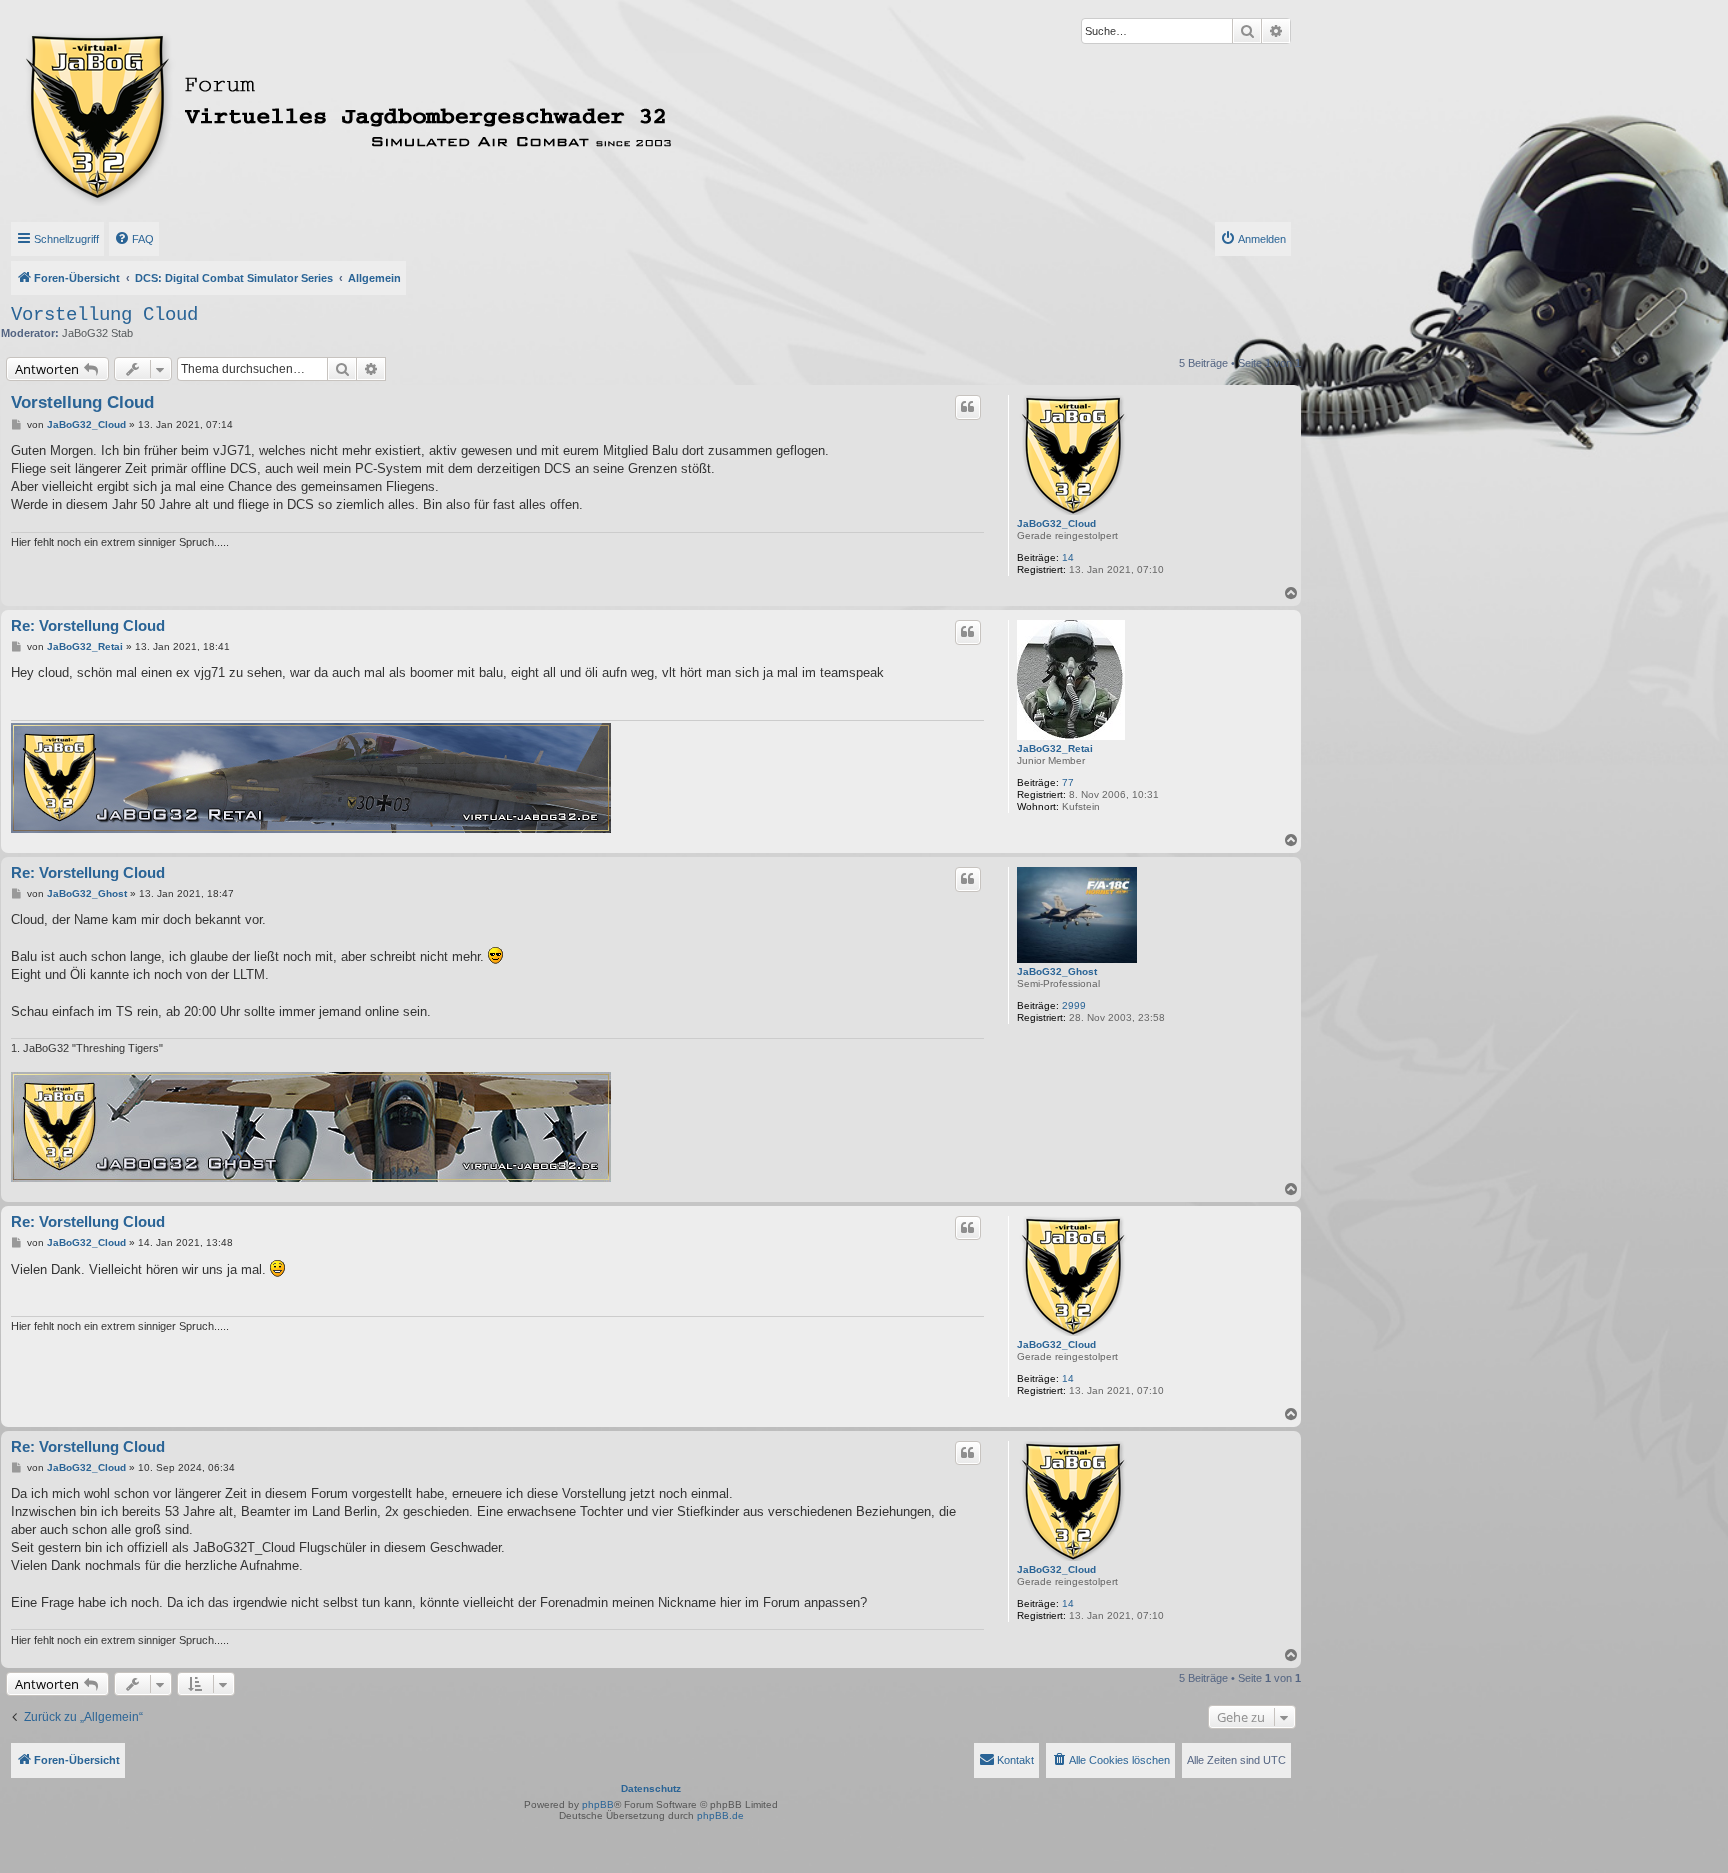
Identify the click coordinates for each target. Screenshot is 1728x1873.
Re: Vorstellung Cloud (88, 625)
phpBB (598, 1804)
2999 (1074, 1005)
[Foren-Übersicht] (437, 113)
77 (1068, 782)
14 (1068, 557)
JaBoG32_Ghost (1057, 971)
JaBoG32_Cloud (1056, 523)
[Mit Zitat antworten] (968, 407)
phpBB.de (720, 1815)
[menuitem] (134, 239)
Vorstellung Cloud (104, 315)
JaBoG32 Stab (97, 333)
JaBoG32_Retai (1055, 748)
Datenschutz (651, 1788)
